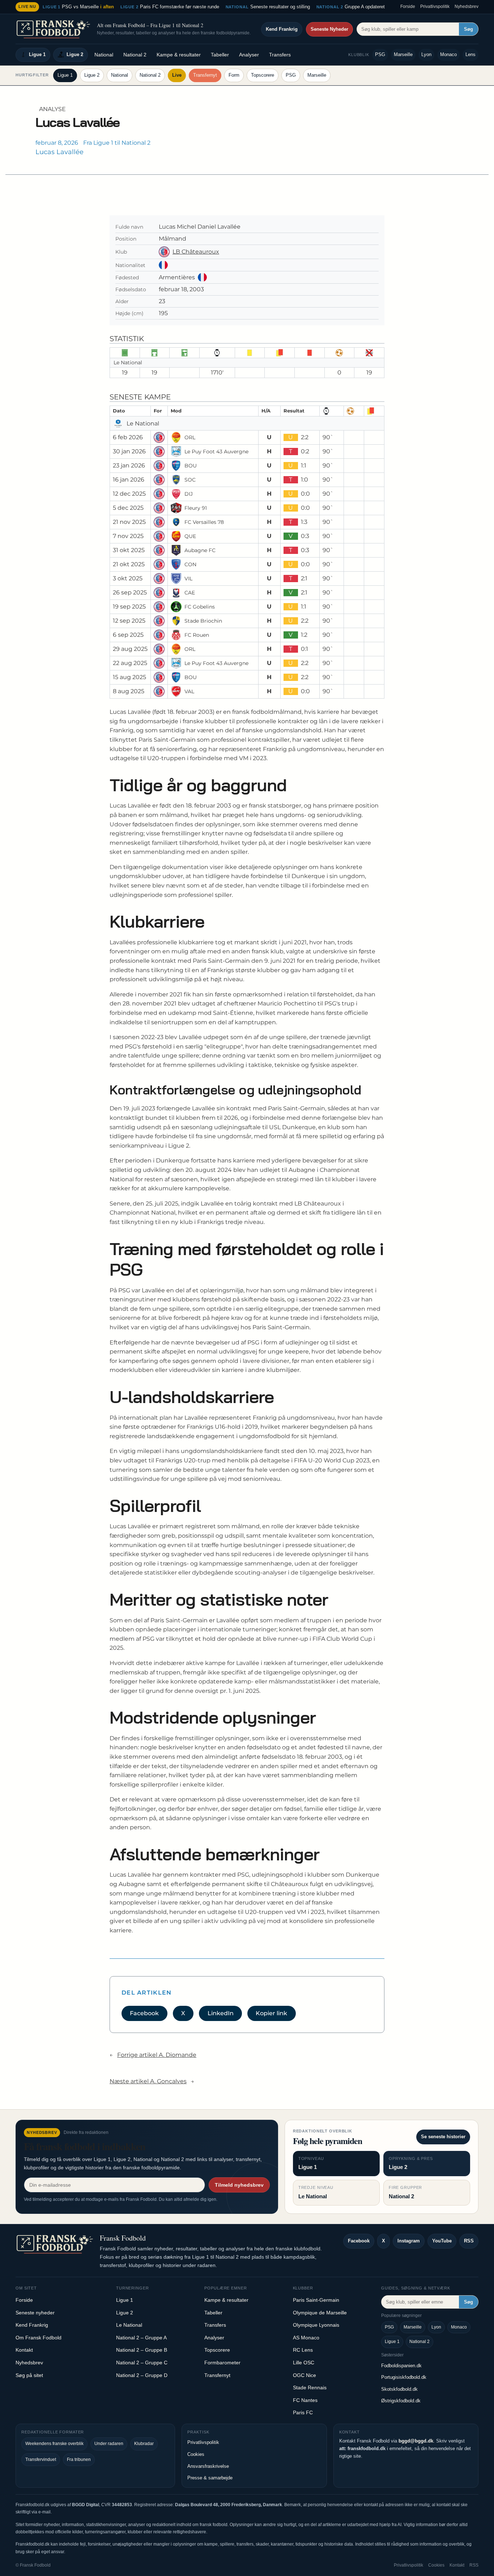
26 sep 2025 (130, 592)
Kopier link (271, 2013)
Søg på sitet (29, 2375)
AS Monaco (306, 2338)
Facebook (144, 2013)
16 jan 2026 (129, 480)
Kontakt (24, 2350)
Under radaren (109, 2444)
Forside (408, 7)
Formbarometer (222, 2363)
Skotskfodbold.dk (399, 2389)
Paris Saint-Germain (316, 2300)
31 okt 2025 (129, 550)
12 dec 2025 (129, 494)
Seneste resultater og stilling (268, 7)
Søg (469, 29)
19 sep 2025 (129, 607)
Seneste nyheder (35, 2313)
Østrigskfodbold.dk (401, 2401)
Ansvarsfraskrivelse (208, 2466)
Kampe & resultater (179, 55)
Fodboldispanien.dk (401, 2366)
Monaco (448, 54)
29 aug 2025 (130, 649)
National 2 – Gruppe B (142, 2350)
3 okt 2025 (128, 578)
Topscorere (263, 75)
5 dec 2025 (128, 508)
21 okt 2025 (129, 564)
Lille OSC (304, 2363)
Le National (129, 2325)
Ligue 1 (37, 54)
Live (177, 75)
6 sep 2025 (128, 635)
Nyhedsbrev (467, 7)
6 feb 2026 (128, 437)
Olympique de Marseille (320, 2313)
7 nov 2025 (128, 536)
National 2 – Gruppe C (142, 2363)
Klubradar (144, 2444)
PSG (380, 54)
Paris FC (303, 2412)
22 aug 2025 (130, 663)
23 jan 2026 (129, 465)
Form (234, 75)
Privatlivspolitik (435, 7)
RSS (469, 2241)
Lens (470, 54)
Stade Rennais (310, 2388)
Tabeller (220, 55)
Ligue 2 (75, 54)
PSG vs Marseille (78, 7)
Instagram (409, 2241)
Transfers (280, 55)
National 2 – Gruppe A (141, 2338)
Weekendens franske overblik (54, 2444)
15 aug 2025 (129, 677)
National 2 (135, 55)
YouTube (442, 2241)
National (104, 55)
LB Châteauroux (196, 252)
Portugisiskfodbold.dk (404, 2377)
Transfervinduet (41, 2460)
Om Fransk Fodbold (39, 2338)
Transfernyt (205, 75)
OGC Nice (305, 2375)
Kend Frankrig (282, 29)
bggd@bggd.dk (416, 2441)
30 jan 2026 (129, 451)
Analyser (249, 55)
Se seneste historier (443, 2137)
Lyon (426, 54)
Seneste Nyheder (329, 29)
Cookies (196, 2454)
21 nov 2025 (129, 522)
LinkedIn (221, 2013)
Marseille (403, 54)
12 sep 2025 (129, 621)
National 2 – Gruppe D (142, 2375)
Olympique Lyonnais (316, 2325)
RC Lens (303, 2350)
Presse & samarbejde (210, 2478)
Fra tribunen (79, 2460)
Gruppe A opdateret (351, 7)
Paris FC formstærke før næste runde (170, 7)
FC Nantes (305, 2400)
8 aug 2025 (129, 691)
